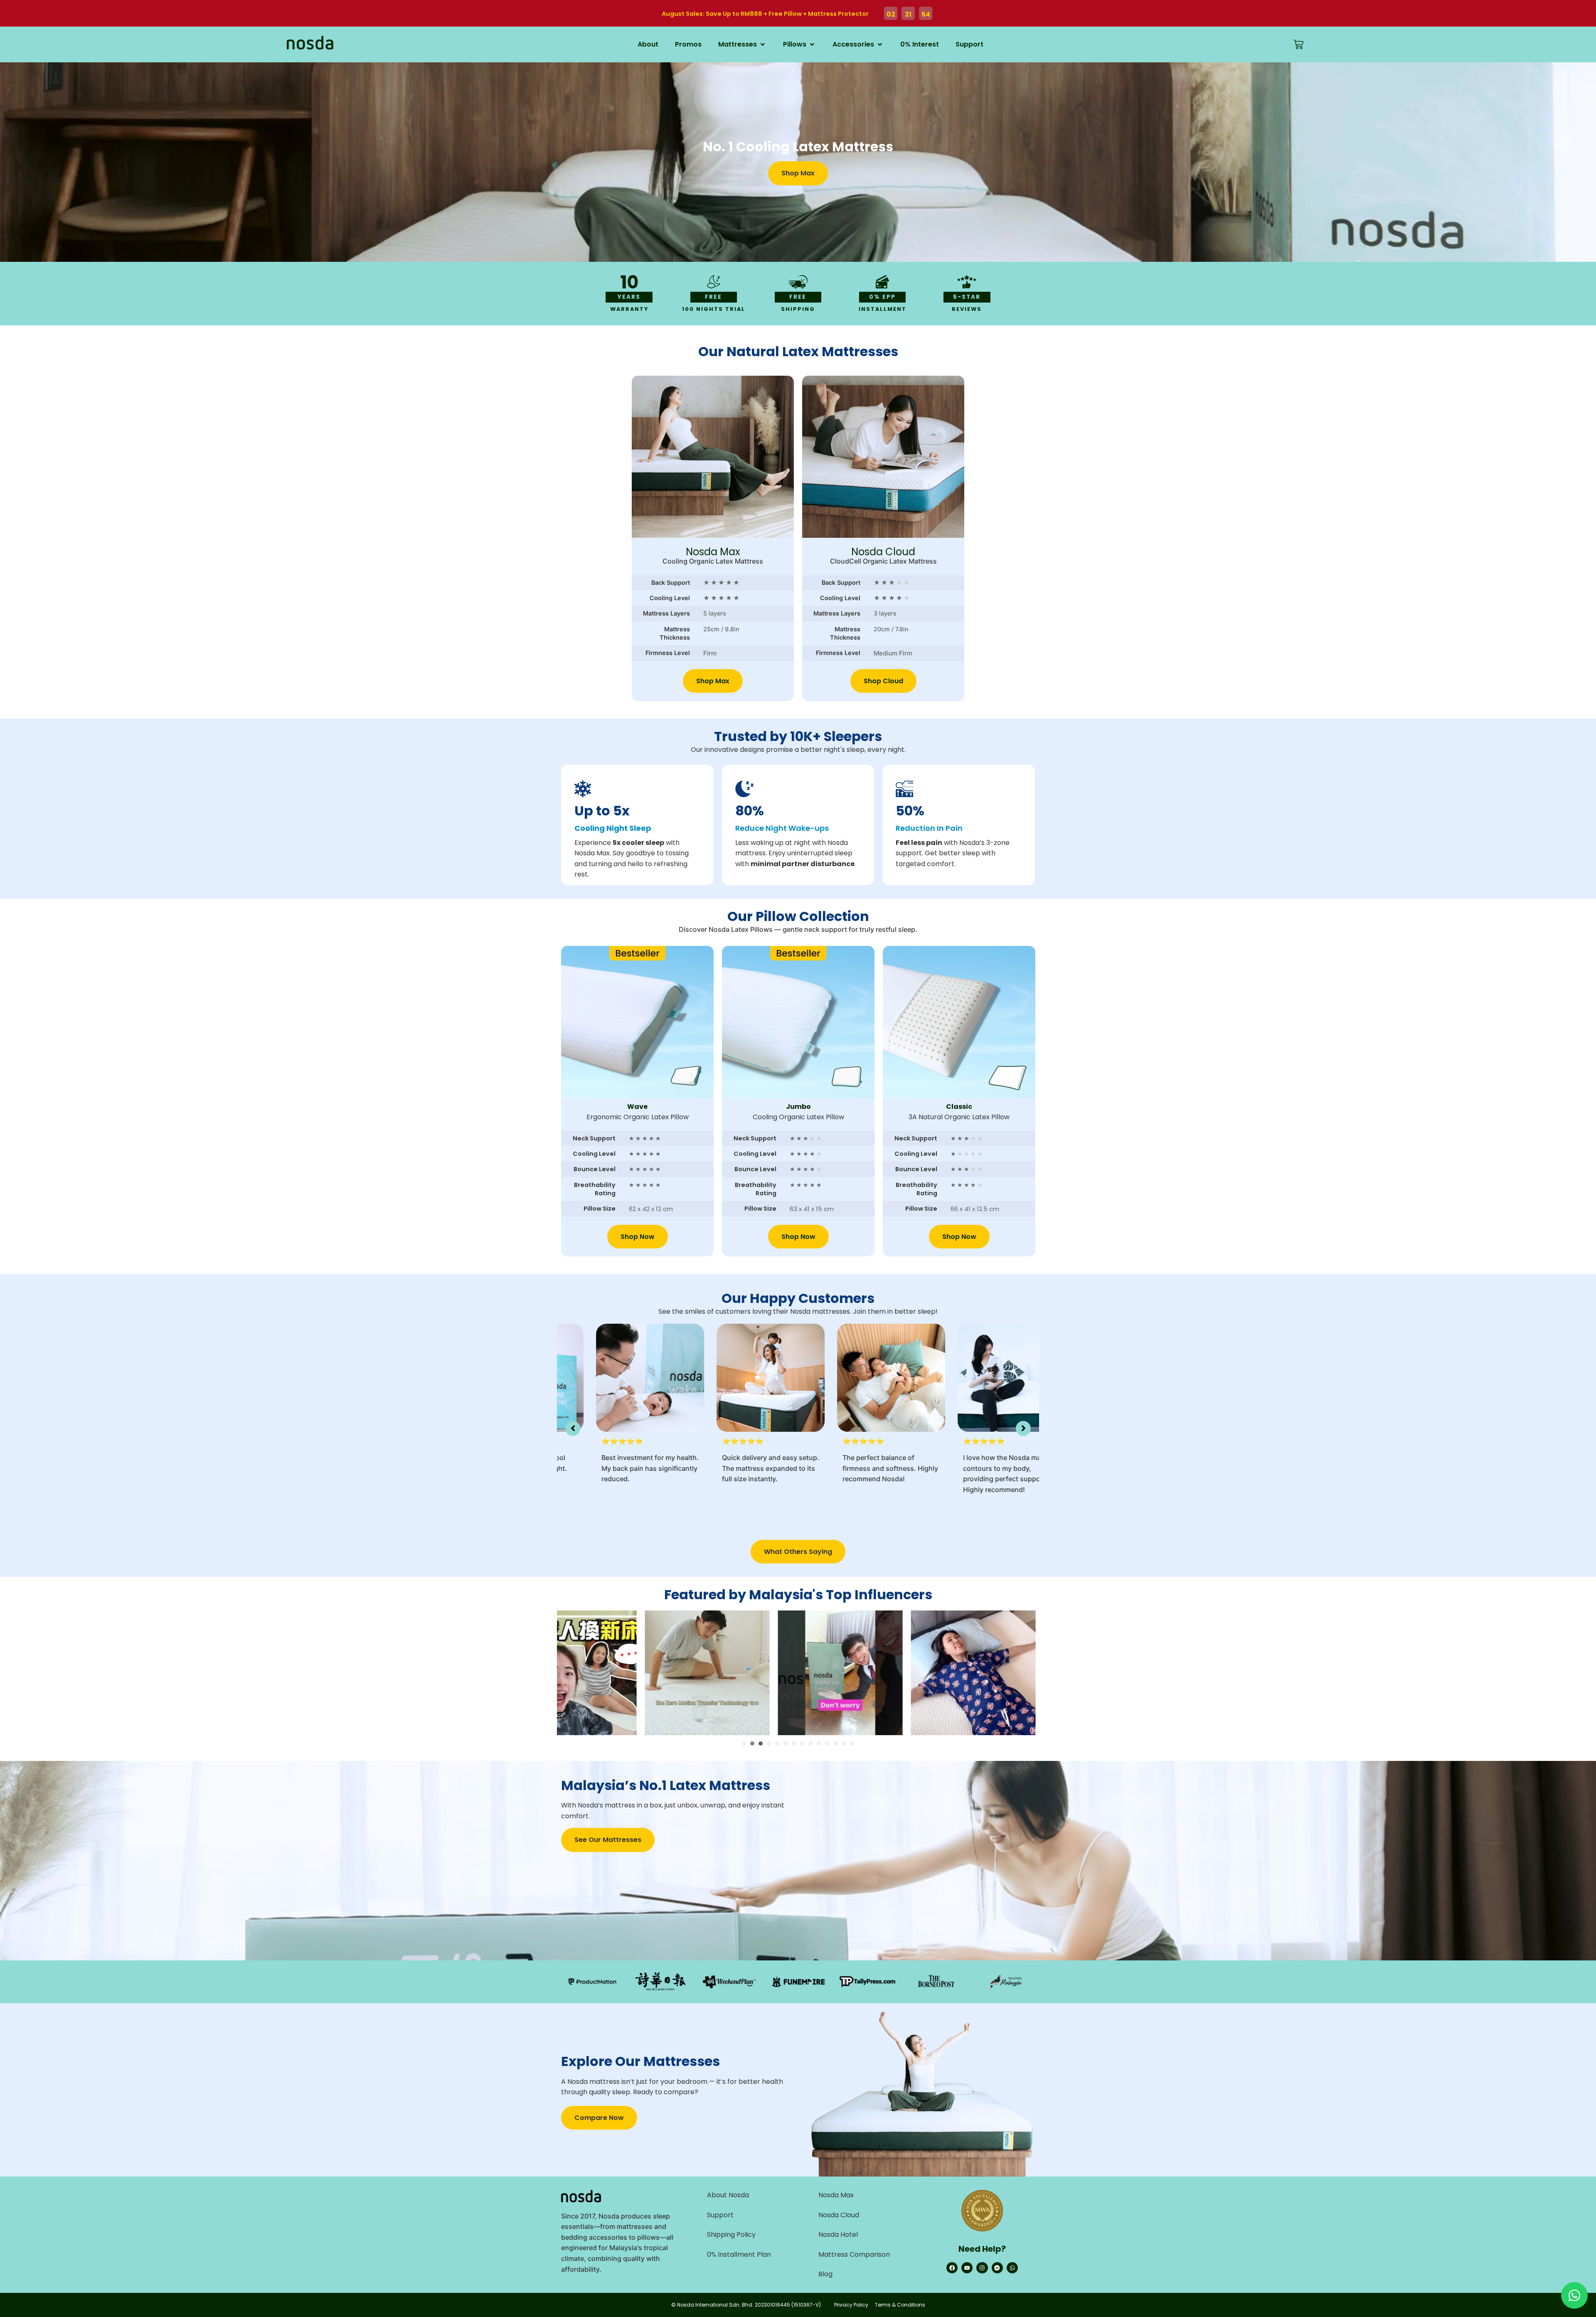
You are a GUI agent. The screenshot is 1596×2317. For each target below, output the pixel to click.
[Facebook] (952, 2268)
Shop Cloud (883, 681)
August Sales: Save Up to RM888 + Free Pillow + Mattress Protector (765, 14)
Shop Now (638, 1237)
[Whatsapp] (1012, 2268)
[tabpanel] (798, 1673)
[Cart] (1298, 44)
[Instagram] (982, 2268)
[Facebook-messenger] (997, 2268)
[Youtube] (967, 2268)
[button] (742, 44)
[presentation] (744, 1743)
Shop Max (713, 681)
